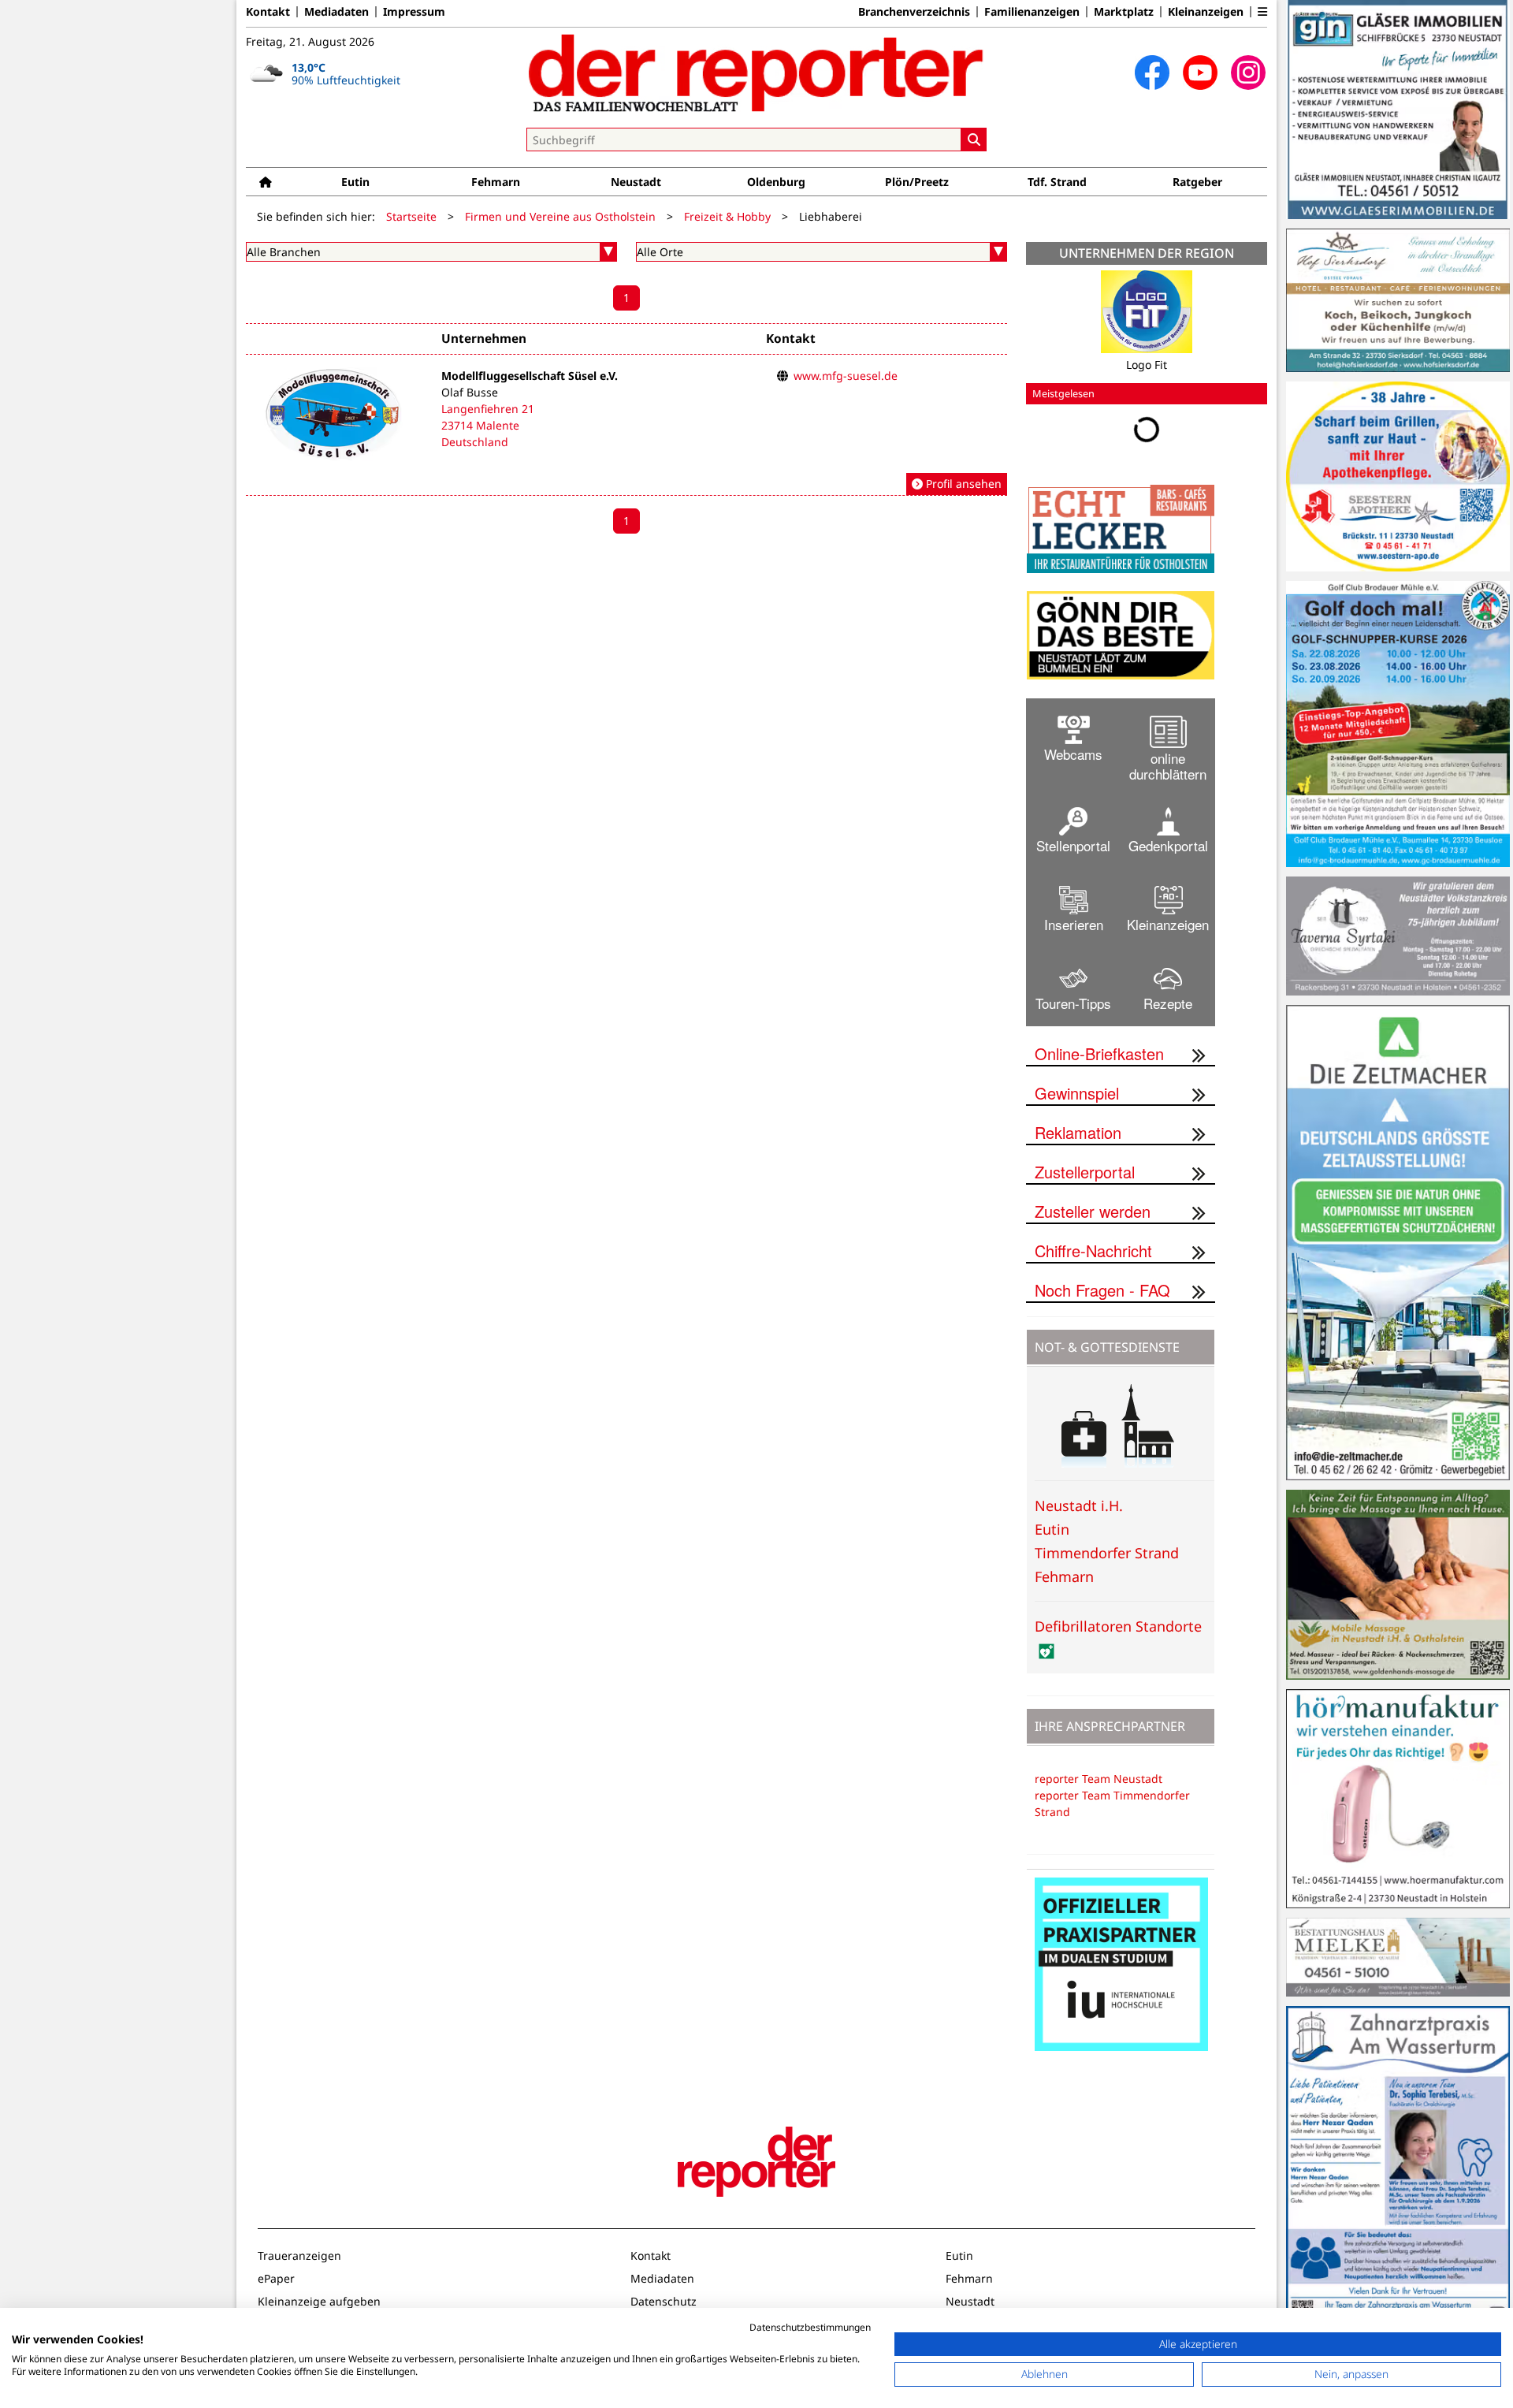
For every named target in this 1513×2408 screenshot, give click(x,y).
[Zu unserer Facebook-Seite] (1152, 73)
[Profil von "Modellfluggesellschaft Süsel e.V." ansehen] (626, 432)
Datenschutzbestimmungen (810, 2327)
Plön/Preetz (917, 182)
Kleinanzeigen (1206, 12)
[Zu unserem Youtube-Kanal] (1200, 73)
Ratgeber (1197, 182)
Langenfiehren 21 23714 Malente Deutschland (488, 425)
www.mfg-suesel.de (846, 376)
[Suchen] (974, 140)
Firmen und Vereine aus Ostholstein (560, 216)
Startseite (411, 216)
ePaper (276, 2278)
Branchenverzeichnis (914, 12)
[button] (1262, 12)
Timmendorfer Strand (1107, 1553)
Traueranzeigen (299, 2255)
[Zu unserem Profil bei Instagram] (1248, 73)
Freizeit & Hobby (727, 216)
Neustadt (636, 182)
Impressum (414, 12)
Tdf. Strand (1057, 182)
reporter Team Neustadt (1099, 1779)
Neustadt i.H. (1079, 1505)
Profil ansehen (962, 484)
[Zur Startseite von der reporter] (756, 73)
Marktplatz (1124, 12)
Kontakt (268, 12)
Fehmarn (496, 182)
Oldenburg (776, 182)
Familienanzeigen (1032, 12)
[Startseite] (266, 182)
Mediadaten (336, 12)
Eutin (355, 182)
